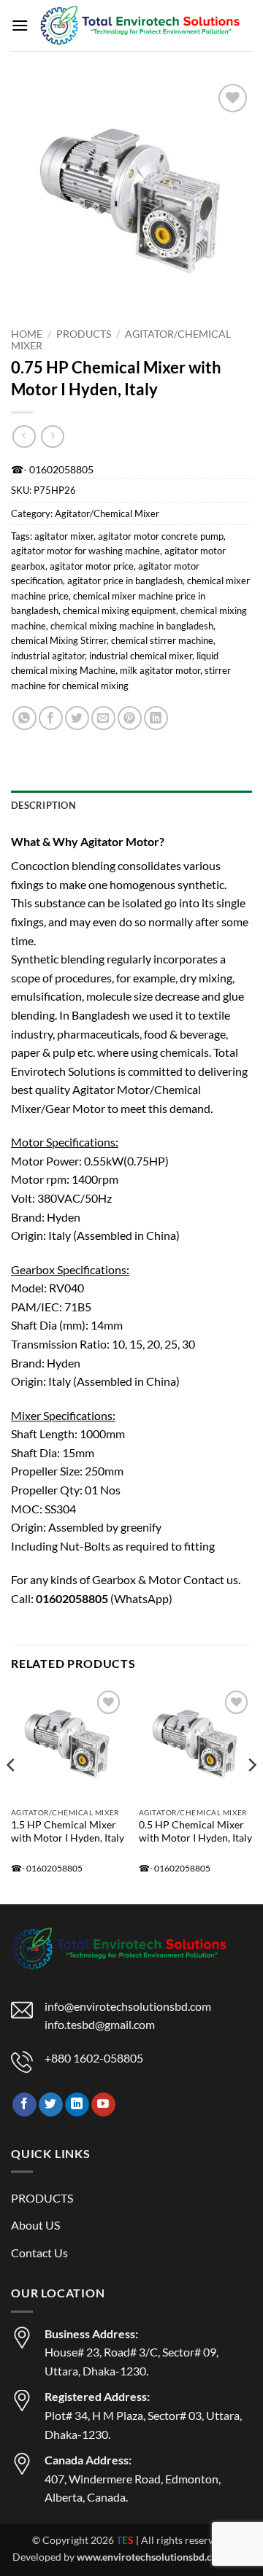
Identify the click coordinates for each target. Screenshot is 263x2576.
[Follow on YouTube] (103, 2105)
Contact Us (39, 2253)
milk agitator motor (160, 670)
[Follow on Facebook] (24, 2105)
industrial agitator (48, 656)
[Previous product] (52, 437)
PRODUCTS (84, 334)
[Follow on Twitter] (51, 2105)
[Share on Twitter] (77, 718)
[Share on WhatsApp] (24, 718)
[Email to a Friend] (103, 718)
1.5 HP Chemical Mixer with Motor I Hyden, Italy (68, 1831)
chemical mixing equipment (119, 610)
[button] (20, 25)
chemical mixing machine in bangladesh (132, 626)
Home (27, 334)
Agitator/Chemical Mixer (107, 513)
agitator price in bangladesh (125, 581)
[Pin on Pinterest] (130, 718)
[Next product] (24, 437)
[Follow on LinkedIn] (77, 2105)
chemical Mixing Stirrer (59, 640)
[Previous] (12, 1794)
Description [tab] (43, 805)
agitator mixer (64, 536)
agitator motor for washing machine (85, 551)
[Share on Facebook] (51, 718)
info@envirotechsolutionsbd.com (128, 2006)
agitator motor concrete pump (161, 536)
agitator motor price (92, 566)
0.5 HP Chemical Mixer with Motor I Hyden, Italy (195, 1831)
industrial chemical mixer (141, 656)
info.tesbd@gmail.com (100, 2024)
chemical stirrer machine (162, 640)
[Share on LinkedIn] (156, 718)
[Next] (251, 1794)
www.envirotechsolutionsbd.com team (164, 2557)
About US (35, 2225)
